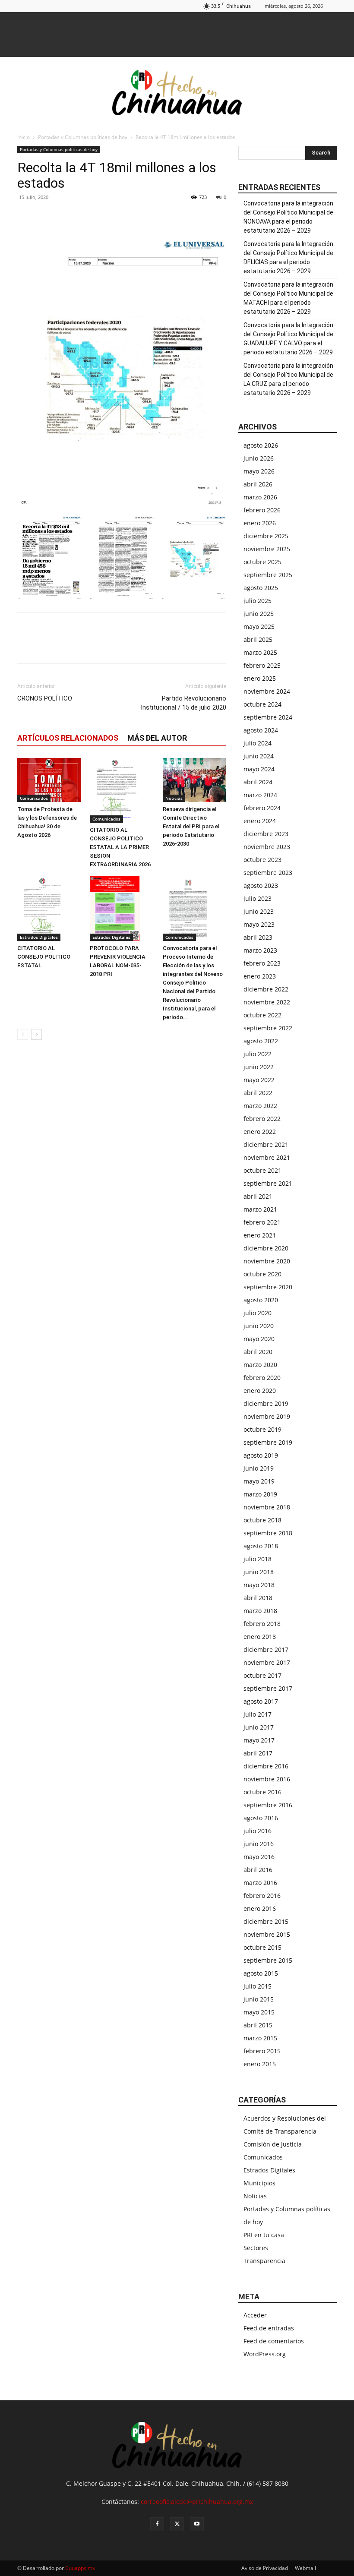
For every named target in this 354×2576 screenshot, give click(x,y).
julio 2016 (258, 1831)
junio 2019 (259, 1468)
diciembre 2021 (266, 1144)
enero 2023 (260, 976)
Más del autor (157, 738)
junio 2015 (259, 1999)
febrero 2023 (262, 963)
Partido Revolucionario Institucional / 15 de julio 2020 (183, 703)
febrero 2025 (262, 665)
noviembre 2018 (267, 1507)
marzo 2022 (260, 1106)
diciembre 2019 (266, 1403)
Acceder (255, 2315)
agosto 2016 (261, 1818)
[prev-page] (23, 1034)
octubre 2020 (262, 1274)
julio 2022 (258, 1054)
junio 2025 (259, 614)
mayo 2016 (259, 1857)
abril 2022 (258, 1093)
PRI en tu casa (264, 2235)
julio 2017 (258, 1714)
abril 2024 (258, 782)
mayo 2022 (259, 1080)
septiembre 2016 (268, 1805)
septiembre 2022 (268, 1028)
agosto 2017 (261, 1701)
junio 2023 (259, 911)
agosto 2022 (261, 1041)
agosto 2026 (261, 445)
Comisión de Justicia (273, 2144)
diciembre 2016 (266, 1766)
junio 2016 (259, 1844)
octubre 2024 (262, 704)
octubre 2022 (262, 1015)
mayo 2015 (259, 2012)
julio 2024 (258, 743)
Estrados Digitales (39, 937)
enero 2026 (260, 523)
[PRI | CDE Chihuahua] (177, 92)
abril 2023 (258, 937)
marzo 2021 (260, 1209)
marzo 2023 (260, 950)
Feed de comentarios (274, 2341)
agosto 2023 (261, 885)
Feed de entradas (269, 2328)
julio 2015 (258, 1986)
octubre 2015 (262, 1947)
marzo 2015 (260, 2038)
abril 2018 (258, 1598)
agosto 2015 (261, 1973)
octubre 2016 (262, 1792)
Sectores (256, 2248)
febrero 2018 (262, 1624)
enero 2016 (260, 1908)
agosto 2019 (261, 1455)
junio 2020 (259, 1326)
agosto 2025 (261, 588)
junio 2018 (259, 1572)
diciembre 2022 (266, 989)
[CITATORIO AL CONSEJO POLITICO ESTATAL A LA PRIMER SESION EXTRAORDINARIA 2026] (122, 790)
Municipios (259, 2183)
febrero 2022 (262, 1119)
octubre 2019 (262, 1429)
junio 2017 (259, 1727)
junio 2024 (259, 756)
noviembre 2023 (267, 847)
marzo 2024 (260, 795)
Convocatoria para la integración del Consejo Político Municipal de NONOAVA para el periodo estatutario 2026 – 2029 (288, 217)
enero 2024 (260, 821)
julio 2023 (258, 898)
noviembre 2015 (267, 1934)
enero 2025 (260, 678)
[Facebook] (26, 217)
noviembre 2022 (267, 1002)
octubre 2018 (262, 1520)
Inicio (24, 137)
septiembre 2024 (268, 717)
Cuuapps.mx (80, 2568)
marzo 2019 (260, 1494)
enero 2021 (260, 1235)
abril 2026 (258, 484)
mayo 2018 (259, 1585)
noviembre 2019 (267, 1416)
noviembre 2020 (267, 1261)
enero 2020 (260, 1391)
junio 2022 (259, 1067)
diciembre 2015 (266, 1921)
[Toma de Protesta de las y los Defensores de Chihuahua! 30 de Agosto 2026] (49, 780)
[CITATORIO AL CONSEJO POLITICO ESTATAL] (49, 909)
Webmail (305, 2568)
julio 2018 (258, 1559)
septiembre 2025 (268, 575)
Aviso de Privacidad (265, 2568)
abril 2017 (258, 1753)
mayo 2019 (259, 1481)
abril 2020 (258, 1352)
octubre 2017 (262, 1675)
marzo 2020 (260, 1365)
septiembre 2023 (268, 873)
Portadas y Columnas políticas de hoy (83, 137)
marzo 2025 (260, 652)
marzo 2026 (260, 497)
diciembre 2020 (266, 1248)
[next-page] (36, 1034)
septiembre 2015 (268, 1960)
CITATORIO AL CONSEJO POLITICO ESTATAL (44, 957)
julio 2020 (258, 1313)
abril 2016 (258, 1870)
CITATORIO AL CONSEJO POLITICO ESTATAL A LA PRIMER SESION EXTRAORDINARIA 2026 (120, 847)
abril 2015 (258, 2025)
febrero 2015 (262, 2051)
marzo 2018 (260, 1611)
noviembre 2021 (267, 1157)
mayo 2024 (259, 769)
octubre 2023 (262, 860)
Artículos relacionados (68, 738)
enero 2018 (260, 1637)
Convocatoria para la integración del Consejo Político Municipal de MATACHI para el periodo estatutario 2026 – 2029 (288, 298)
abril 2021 (258, 1196)
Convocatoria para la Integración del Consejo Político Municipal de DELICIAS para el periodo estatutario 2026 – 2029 (288, 257)
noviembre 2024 (267, 691)
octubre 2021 (262, 1170)
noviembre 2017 (267, 1662)
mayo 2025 (259, 627)
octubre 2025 (262, 562)
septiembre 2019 (268, 1442)
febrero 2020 (262, 1378)
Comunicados (34, 798)
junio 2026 (259, 458)
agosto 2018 (261, 1546)
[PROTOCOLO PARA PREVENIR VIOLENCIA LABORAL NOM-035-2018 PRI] (122, 909)
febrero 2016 (262, 1896)
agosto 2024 (261, 730)
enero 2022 (260, 1132)
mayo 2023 (259, 924)
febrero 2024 (262, 808)
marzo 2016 (260, 1883)
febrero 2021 (262, 1222)
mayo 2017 (259, 1740)
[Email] (85, 217)
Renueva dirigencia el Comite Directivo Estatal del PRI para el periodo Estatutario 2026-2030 (191, 826)
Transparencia (264, 2261)
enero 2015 (260, 2064)
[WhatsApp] (66, 217)
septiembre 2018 (268, 1533)
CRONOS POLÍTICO (45, 698)
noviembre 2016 (267, 1779)
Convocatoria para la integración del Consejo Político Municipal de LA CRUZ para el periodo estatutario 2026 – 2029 (288, 379)
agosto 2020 (261, 1300)
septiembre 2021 (268, 1183)
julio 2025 (258, 601)
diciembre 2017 (266, 1649)
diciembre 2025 (266, 536)
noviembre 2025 (267, 549)
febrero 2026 (262, 510)
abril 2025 (258, 639)
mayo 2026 (259, 471)
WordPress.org (265, 2354)
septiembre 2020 (268, 1287)
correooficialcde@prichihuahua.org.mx (197, 2502)
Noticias (174, 798)
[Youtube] (197, 2524)
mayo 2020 (259, 1339)
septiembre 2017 (268, 1688)
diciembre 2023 (266, 834)
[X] (46, 217)
